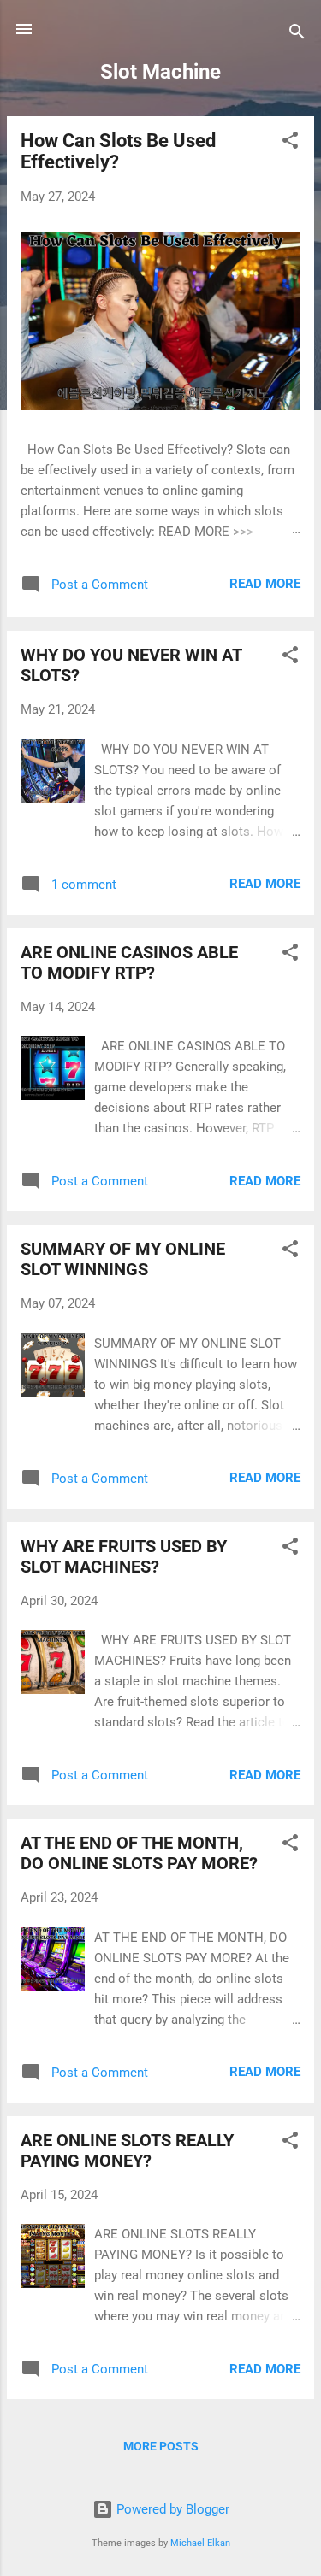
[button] (290, 143)
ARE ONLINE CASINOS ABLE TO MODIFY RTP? (129, 962)
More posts (161, 2446)
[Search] (297, 35)
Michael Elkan (200, 2543)
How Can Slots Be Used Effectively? (118, 151)
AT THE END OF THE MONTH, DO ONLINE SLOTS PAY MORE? (139, 1853)
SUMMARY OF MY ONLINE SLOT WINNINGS (123, 1259)
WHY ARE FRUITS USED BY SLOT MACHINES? (124, 1556)
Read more (265, 584)
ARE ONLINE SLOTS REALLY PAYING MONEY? (127, 2150)
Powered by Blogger (171, 2509)
